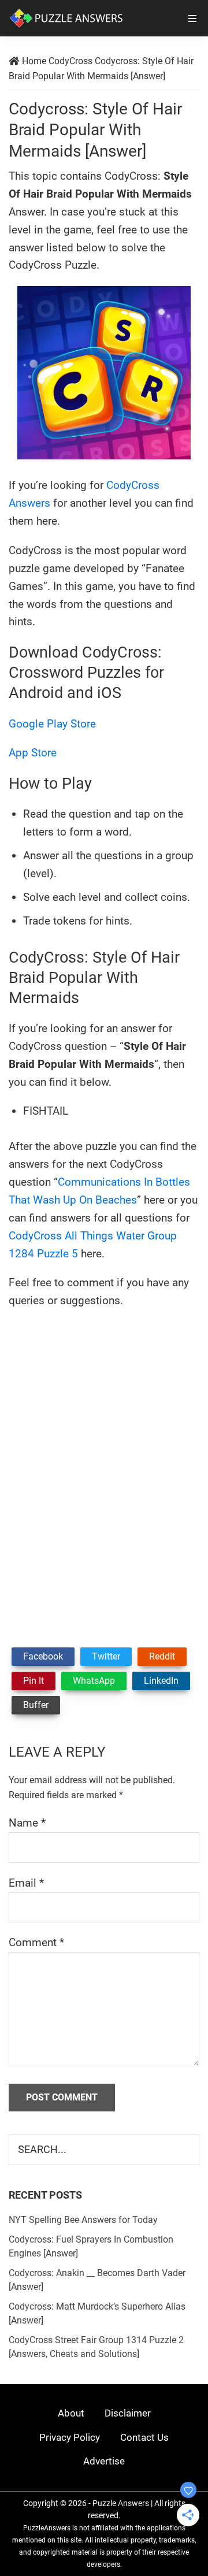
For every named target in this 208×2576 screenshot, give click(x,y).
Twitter (106, 1656)
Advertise (104, 2461)
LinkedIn (161, 1681)
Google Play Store (52, 724)
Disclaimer (128, 2413)
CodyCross (70, 61)
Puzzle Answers (121, 2503)
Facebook (43, 1656)
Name (27, 1823)
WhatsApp (94, 1681)
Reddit (162, 1656)
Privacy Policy (70, 2437)
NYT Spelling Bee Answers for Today (83, 2220)
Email (26, 1883)
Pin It (34, 1681)
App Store (33, 753)
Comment (36, 1942)
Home (34, 61)
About (71, 2413)
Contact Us (144, 2437)
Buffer (36, 1705)
